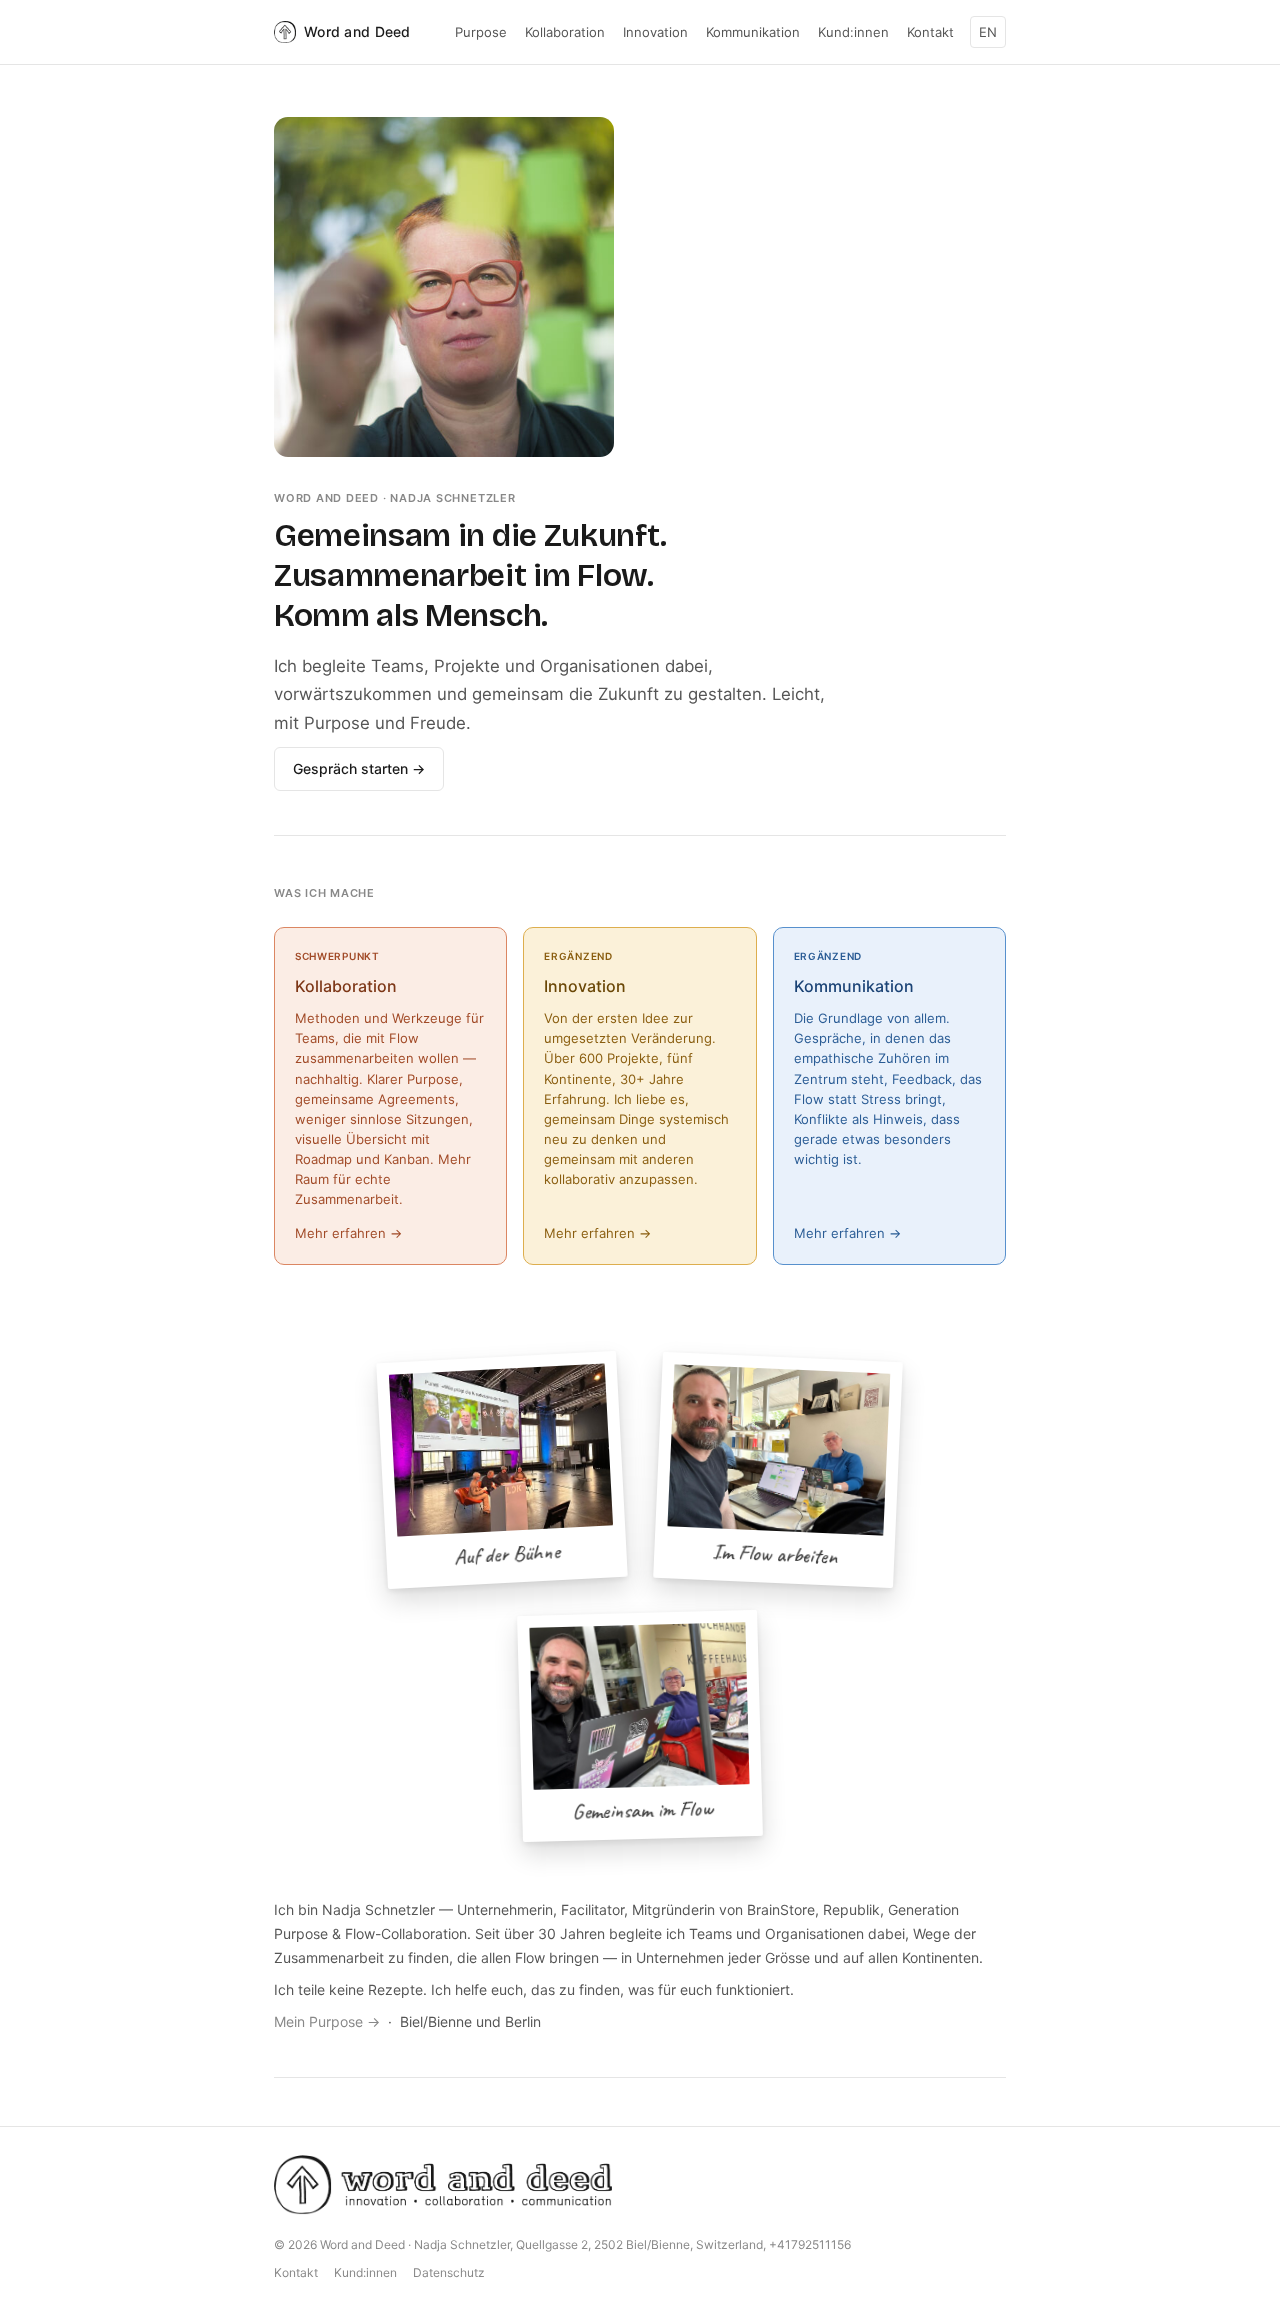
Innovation (655, 32)
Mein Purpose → (327, 2021)
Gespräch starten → (359, 768)
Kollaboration (565, 32)
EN (988, 32)
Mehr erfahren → (348, 1233)
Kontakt (930, 32)
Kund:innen (853, 32)
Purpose (481, 32)
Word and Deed (357, 31)
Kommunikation (753, 32)
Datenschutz (449, 2272)
